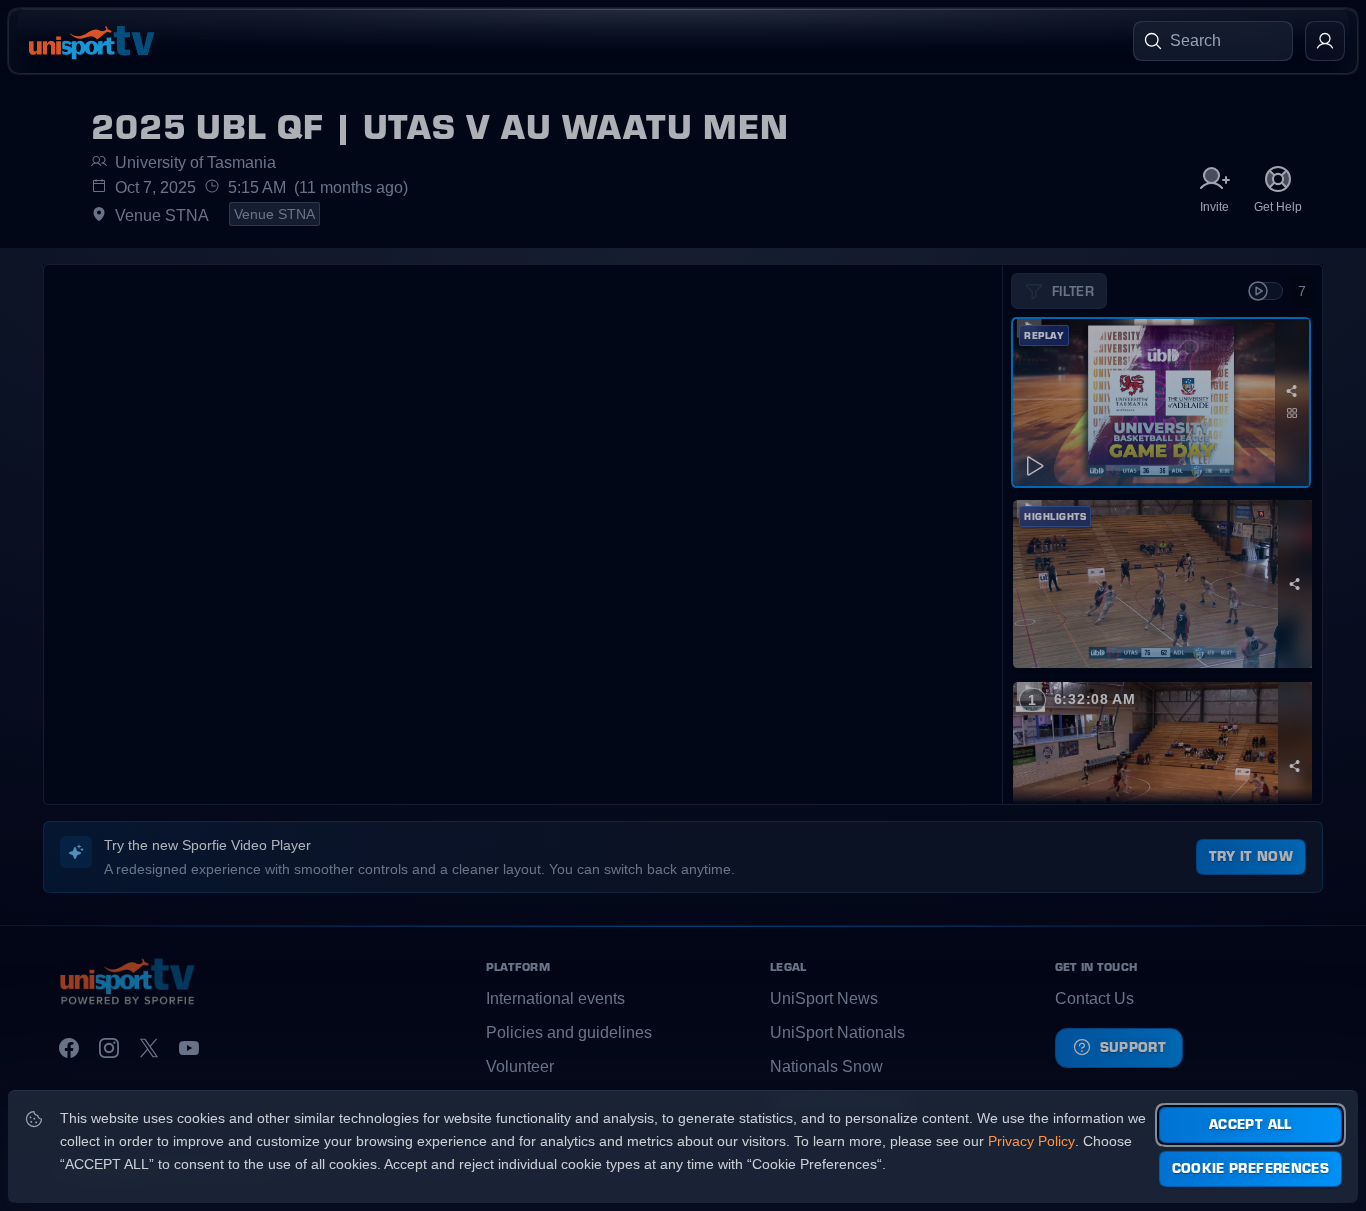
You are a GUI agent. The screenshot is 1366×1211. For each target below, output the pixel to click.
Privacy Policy (1031, 1141)
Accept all (1250, 1123)
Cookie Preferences (1250, 1167)
